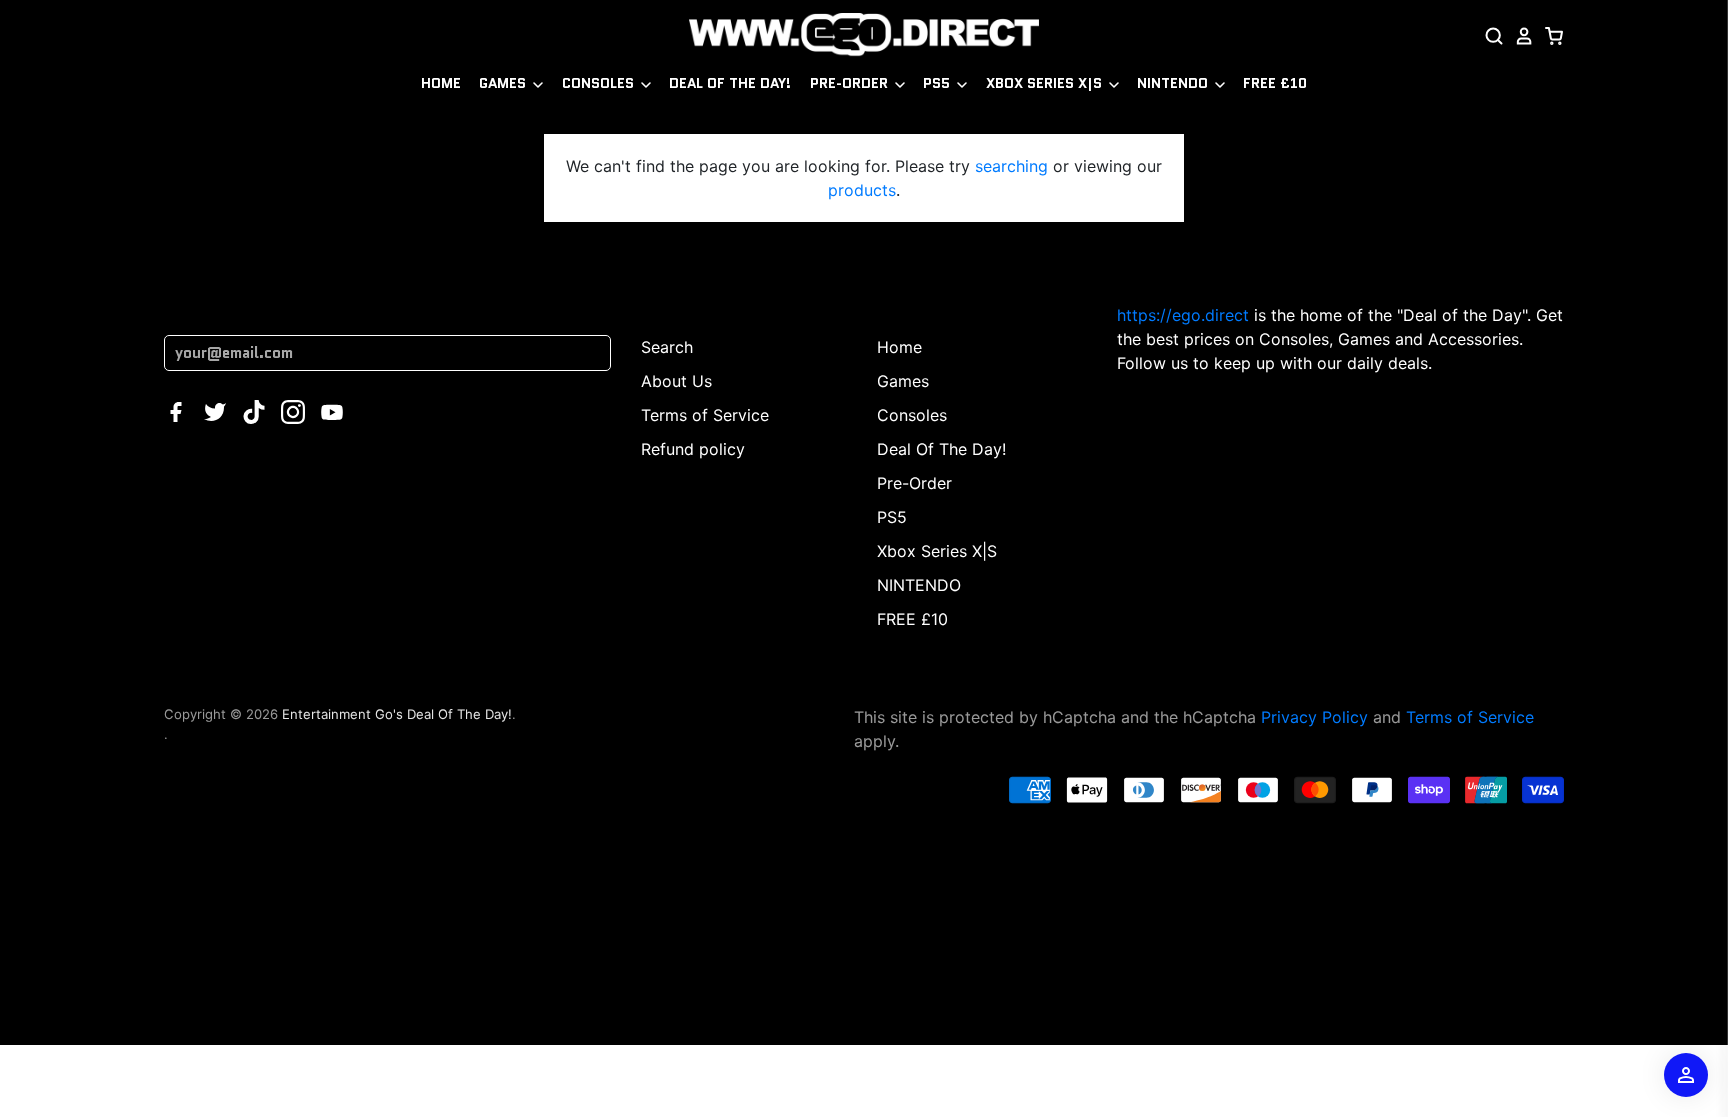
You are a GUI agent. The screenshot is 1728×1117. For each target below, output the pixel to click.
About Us (676, 381)
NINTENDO (1174, 83)
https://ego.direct (1183, 315)
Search (667, 347)
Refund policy (693, 449)
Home (441, 83)
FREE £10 (1275, 83)
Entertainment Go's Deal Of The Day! (397, 714)
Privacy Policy (1314, 717)
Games (504, 83)
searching (1011, 166)
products (862, 190)
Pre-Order (851, 83)
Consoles (600, 83)
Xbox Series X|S (1046, 83)
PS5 (938, 83)
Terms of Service (705, 415)
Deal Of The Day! (730, 83)
